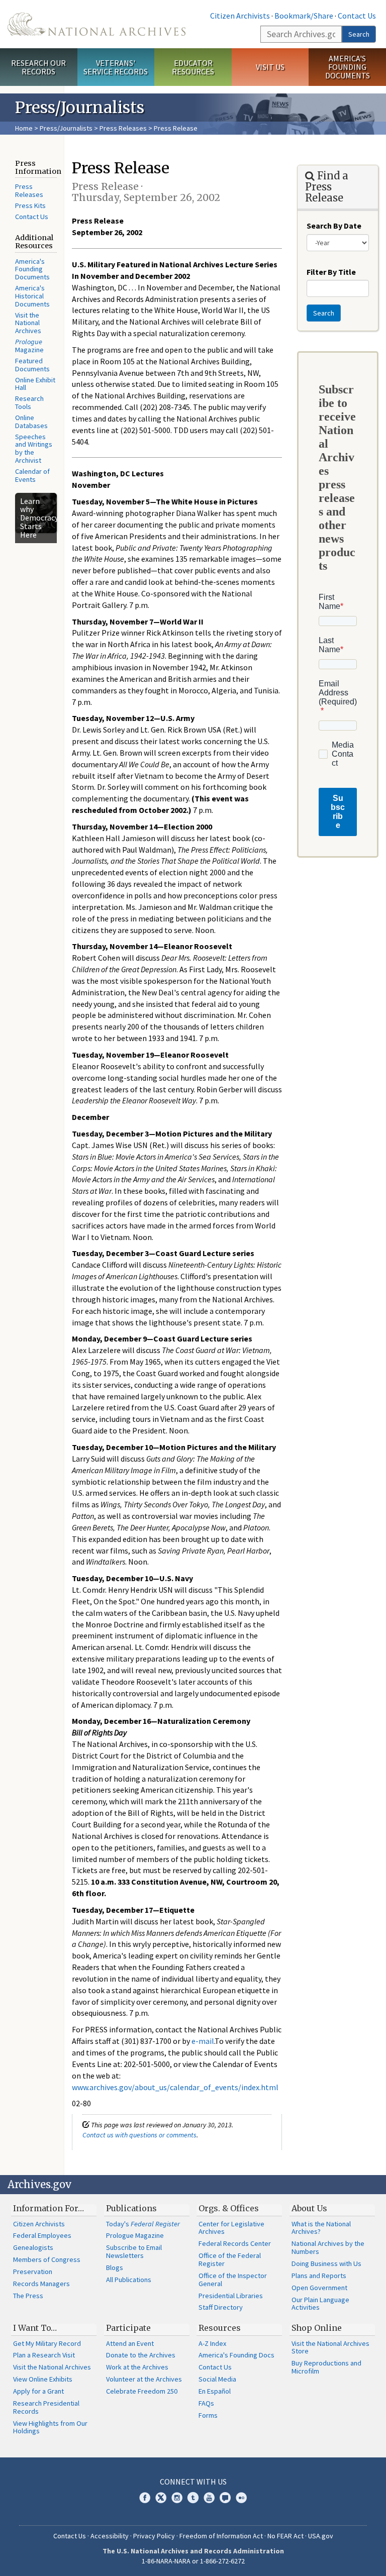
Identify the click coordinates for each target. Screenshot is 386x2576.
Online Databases (31, 422)
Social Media (217, 2379)
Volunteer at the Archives (144, 2379)
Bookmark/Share (304, 16)
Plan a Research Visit (44, 2355)
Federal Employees (42, 2235)
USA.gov (321, 2536)
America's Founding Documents (348, 67)
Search (359, 34)
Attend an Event (130, 2343)
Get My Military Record (47, 2343)
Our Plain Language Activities (320, 2304)
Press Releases (123, 128)
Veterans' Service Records (116, 67)
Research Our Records (38, 67)
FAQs (206, 2403)
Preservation (33, 2272)
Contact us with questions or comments (139, 2135)
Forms (208, 2415)
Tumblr (193, 2498)
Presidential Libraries (231, 2296)
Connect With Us (193, 2482)
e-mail (203, 2041)
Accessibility (110, 2536)
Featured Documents (32, 365)
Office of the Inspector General (233, 2280)
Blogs (115, 2268)
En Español (215, 2391)
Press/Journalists (66, 128)
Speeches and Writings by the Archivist (34, 449)
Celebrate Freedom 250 (142, 2391)
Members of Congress (47, 2259)
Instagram (177, 2498)
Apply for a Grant (38, 2391)
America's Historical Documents (32, 296)
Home (24, 128)
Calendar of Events (32, 475)
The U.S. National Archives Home (96, 24)
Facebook (145, 2498)
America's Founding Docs (236, 2355)
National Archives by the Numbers (328, 2247)
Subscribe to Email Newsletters (134, 2251)
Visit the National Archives (28, 323)
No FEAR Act (285, 2536)
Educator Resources (193, 67)
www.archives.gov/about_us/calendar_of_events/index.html (175, 2087)
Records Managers (41, 2284)
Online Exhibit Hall (35, 384)
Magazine (29, 346)
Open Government (319, 2288)
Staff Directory (221, 2307)
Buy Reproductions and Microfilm (326, 2367)
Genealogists (33, 2247)
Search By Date (334, 226)
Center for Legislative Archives (231, 2228)
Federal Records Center (235, 2243)
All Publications (129, 2280)
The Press (28, 2296)
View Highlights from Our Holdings (50, 2427)
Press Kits (30, 205)
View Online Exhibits (43, 2379)
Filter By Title (331, 272)
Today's (143, 2224)
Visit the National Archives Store (330, 2347)
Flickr (241, 2498)
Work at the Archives (137, 2367)
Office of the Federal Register (230, 2259)
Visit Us (270, 67)
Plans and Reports (319, 2276)
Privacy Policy (154, 2536)
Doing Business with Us (326, 2263)
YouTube (209, 2498)
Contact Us (357, 16)
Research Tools (29, 402)
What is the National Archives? (321, 2228)
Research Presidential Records (46, 2407)
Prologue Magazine (135, 2235)
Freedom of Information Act (221, 2536)
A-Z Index (212, 2343)
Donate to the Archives (141, 2355)
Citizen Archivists (240, 16)
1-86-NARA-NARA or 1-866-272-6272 (193, 2561)
